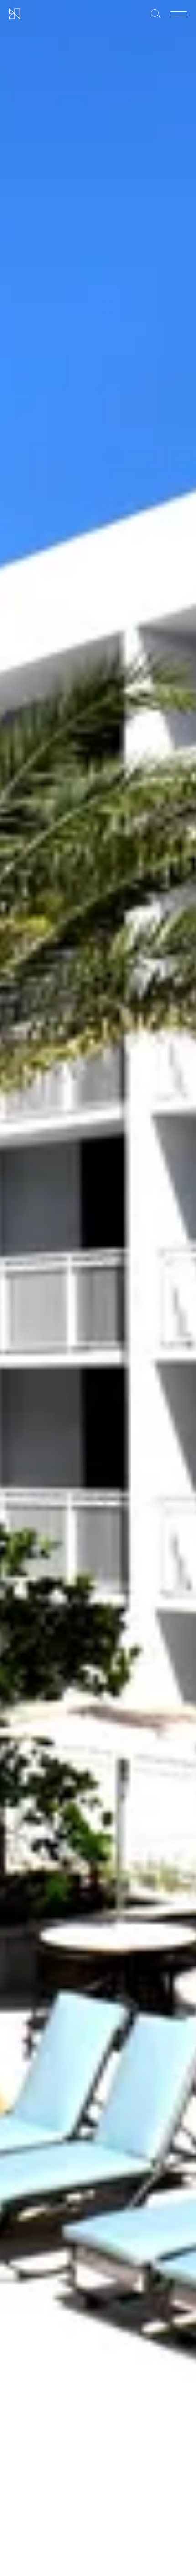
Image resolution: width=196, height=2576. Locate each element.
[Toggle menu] (179, 14)
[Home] (15, 14)
